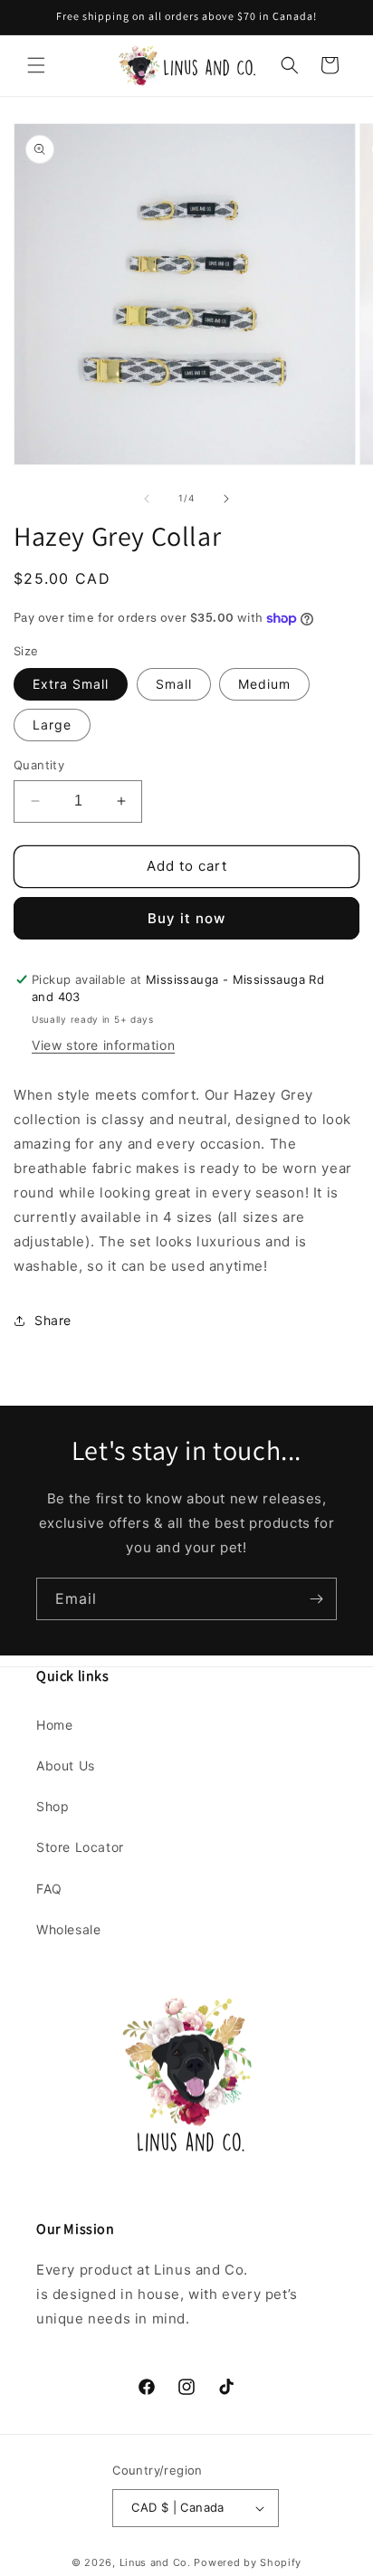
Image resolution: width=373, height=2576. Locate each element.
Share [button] (53, 1320)
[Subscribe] (316, 1599)
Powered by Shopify (248, 2562)
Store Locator (80, 1847)
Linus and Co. (155, 2562)
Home (54, 1725)
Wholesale (68, 1929)
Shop (53, 1806)
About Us (66, 1765)
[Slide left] (147, 499)
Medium (264, 684)
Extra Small (71, 684)
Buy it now (186, 918)
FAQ (49, 1889)
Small (174, 684)
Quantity (39, 765)
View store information (103, 1045)
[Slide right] (226, 499)
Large (52, 725)
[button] (36, 65)
